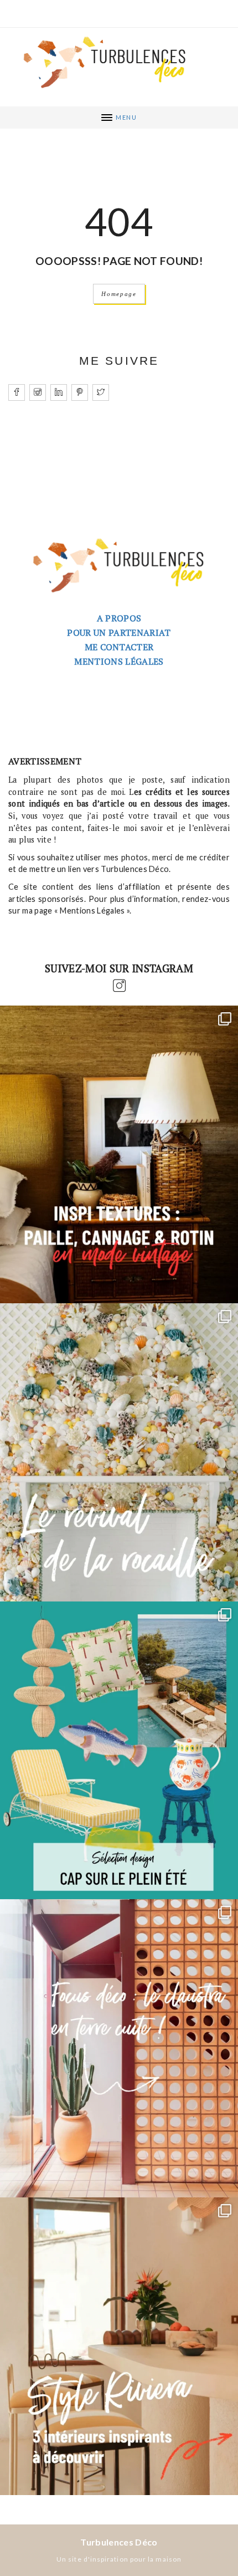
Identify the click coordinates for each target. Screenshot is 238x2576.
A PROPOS (119, 618)
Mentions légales (119, 661)
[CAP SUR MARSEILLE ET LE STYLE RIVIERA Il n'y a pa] (119, 2347)
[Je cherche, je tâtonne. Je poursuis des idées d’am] (119, 1155)
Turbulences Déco (119, 2542)
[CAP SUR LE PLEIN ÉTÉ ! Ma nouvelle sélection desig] (119, 1751)
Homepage (119, 294)
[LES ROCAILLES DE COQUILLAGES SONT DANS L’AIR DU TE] (119, 1452)
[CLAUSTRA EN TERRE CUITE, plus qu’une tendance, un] (119, 2048)
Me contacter (119, 647)
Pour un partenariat (119, 632)
